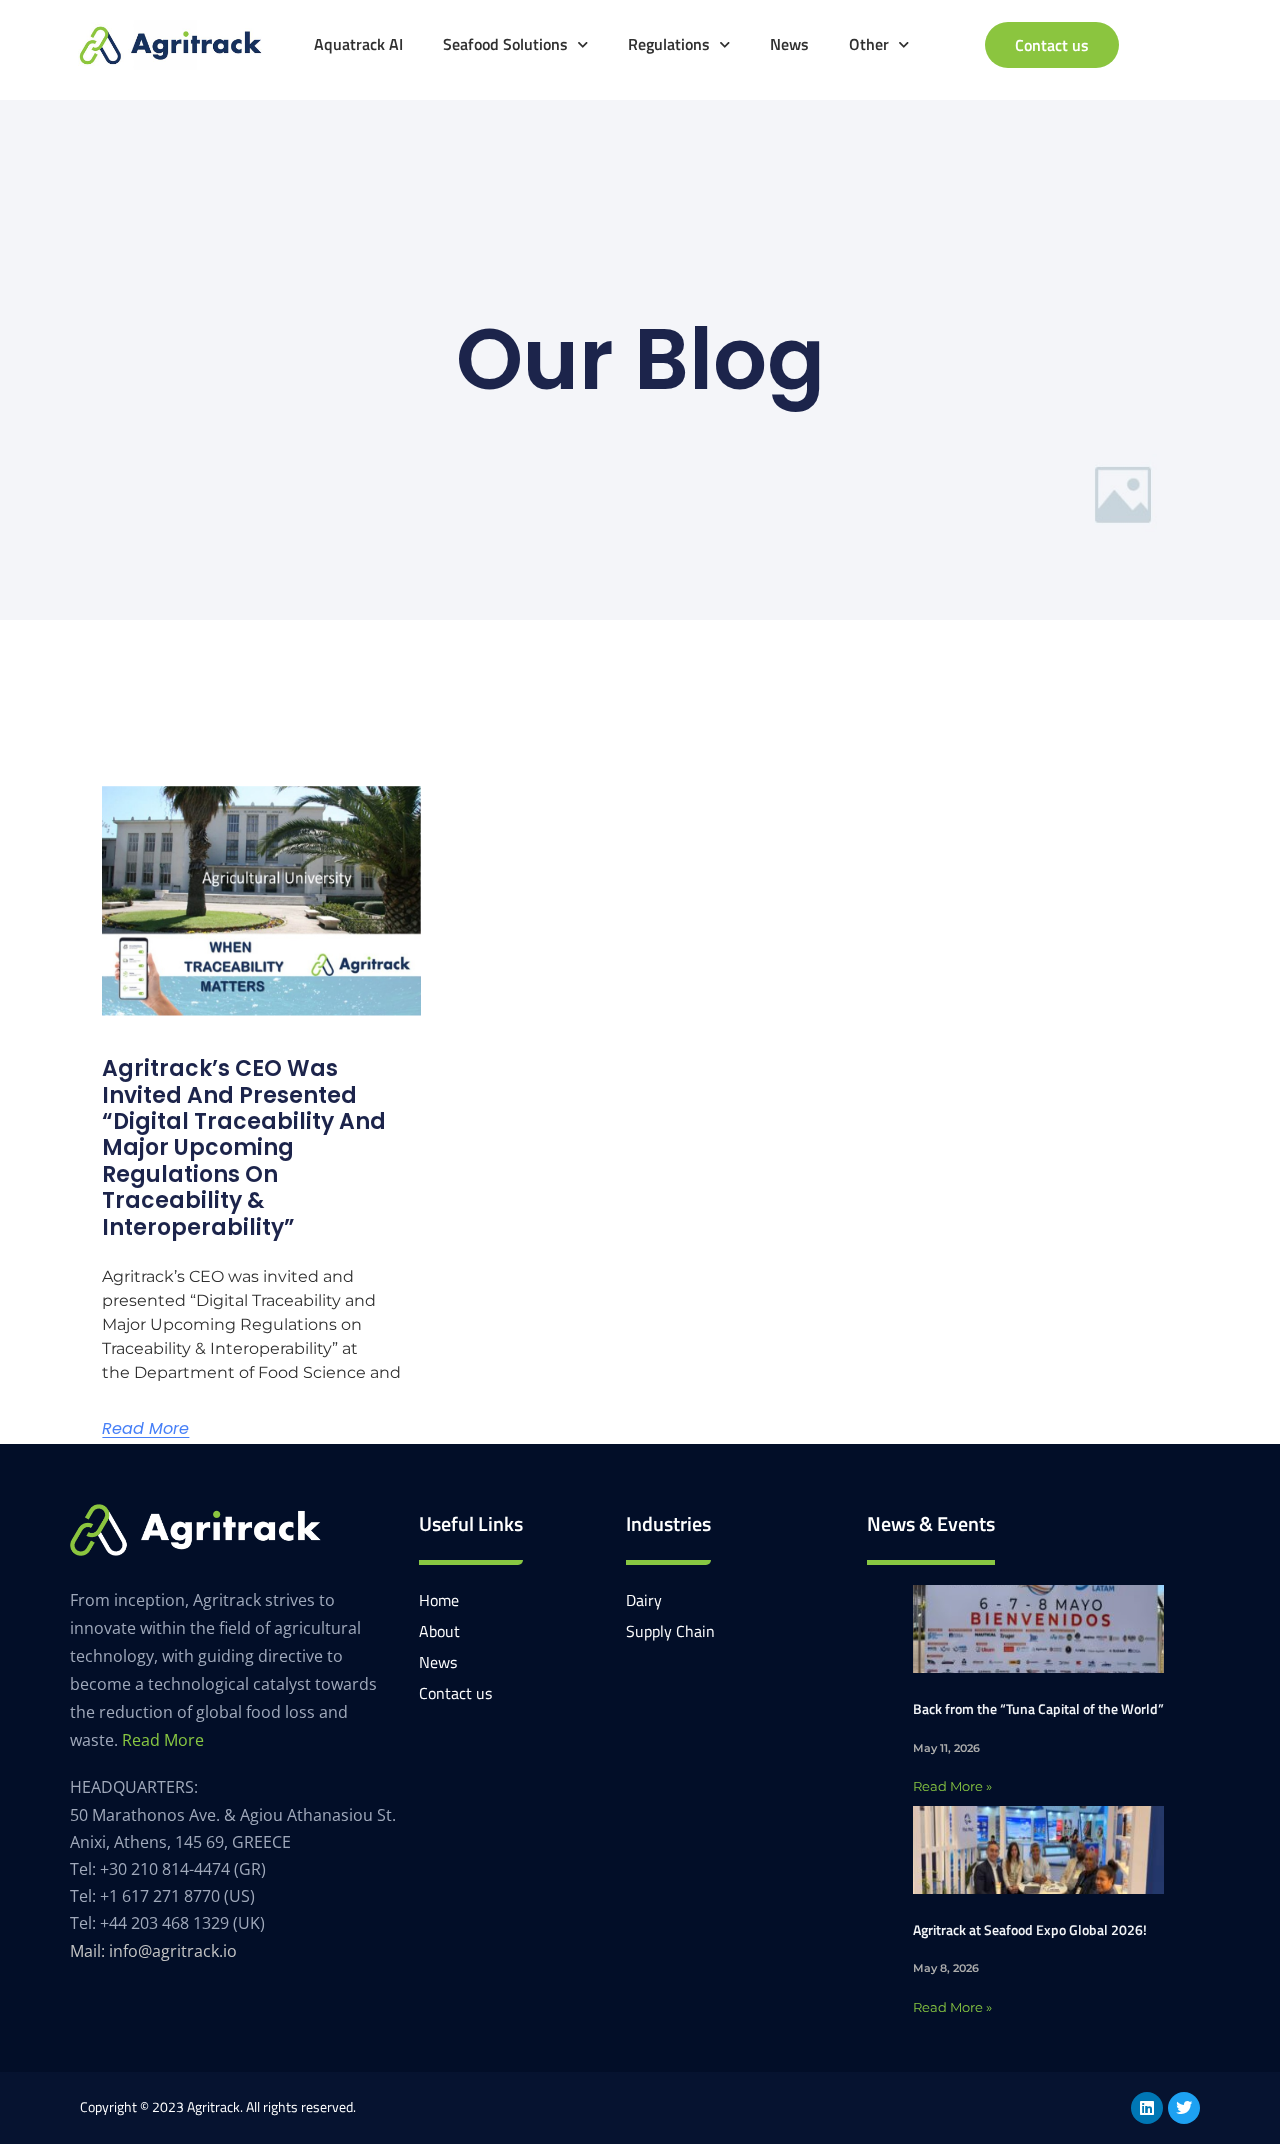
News (789, 44)
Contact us (455, 1693)
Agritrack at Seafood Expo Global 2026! (1030, 1929)
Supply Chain (670, 1631)
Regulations (669, 44)
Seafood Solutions (505, 44)
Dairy (644, 1600)
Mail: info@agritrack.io (153, 1951)
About (439, 1631)
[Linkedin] (1147, 2108)
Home (439, 1600)
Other (869, 44)
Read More (145, 1428)
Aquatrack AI (358, 44)
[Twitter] (1184, 2108)
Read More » (952, 1786)
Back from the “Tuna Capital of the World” (1038, 1708)
